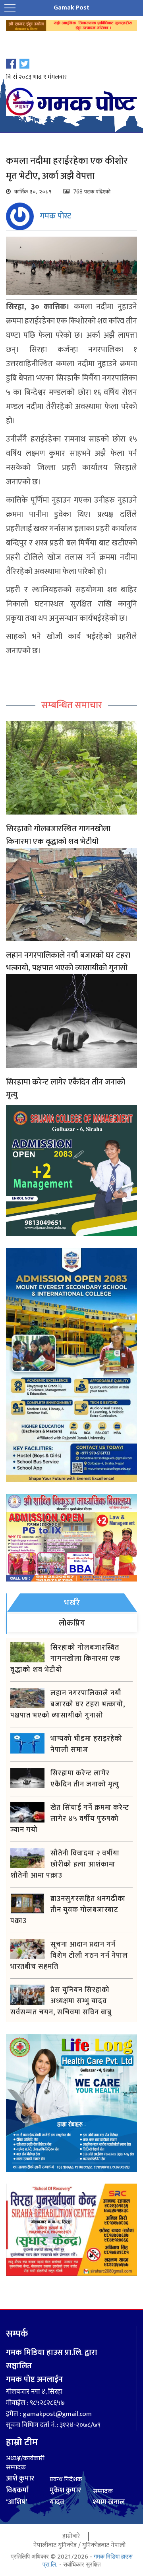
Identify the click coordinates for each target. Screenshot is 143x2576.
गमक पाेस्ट (55, 216)
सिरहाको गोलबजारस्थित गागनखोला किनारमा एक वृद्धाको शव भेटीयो (58, 835)
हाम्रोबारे (71, 2536)
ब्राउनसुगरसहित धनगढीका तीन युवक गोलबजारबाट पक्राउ (68, 1910)
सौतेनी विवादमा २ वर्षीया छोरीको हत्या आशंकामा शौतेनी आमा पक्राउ (65, 1865)
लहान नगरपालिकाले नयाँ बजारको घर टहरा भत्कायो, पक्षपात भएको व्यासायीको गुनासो (68, 962)
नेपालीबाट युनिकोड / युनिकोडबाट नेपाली (79, 2545)
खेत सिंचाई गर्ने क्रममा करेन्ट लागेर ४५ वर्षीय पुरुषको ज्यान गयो (70, 1819)
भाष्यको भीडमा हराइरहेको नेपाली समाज (86, 1744)
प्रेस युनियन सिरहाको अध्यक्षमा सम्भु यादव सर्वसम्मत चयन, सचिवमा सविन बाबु (61, 2001)
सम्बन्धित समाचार (72, 705)
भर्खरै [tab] (72, 1603)
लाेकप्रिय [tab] (72, 1623)
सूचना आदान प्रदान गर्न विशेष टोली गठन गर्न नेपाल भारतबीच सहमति (69, 1956)
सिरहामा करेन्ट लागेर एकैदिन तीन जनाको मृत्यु (66, 1088)
